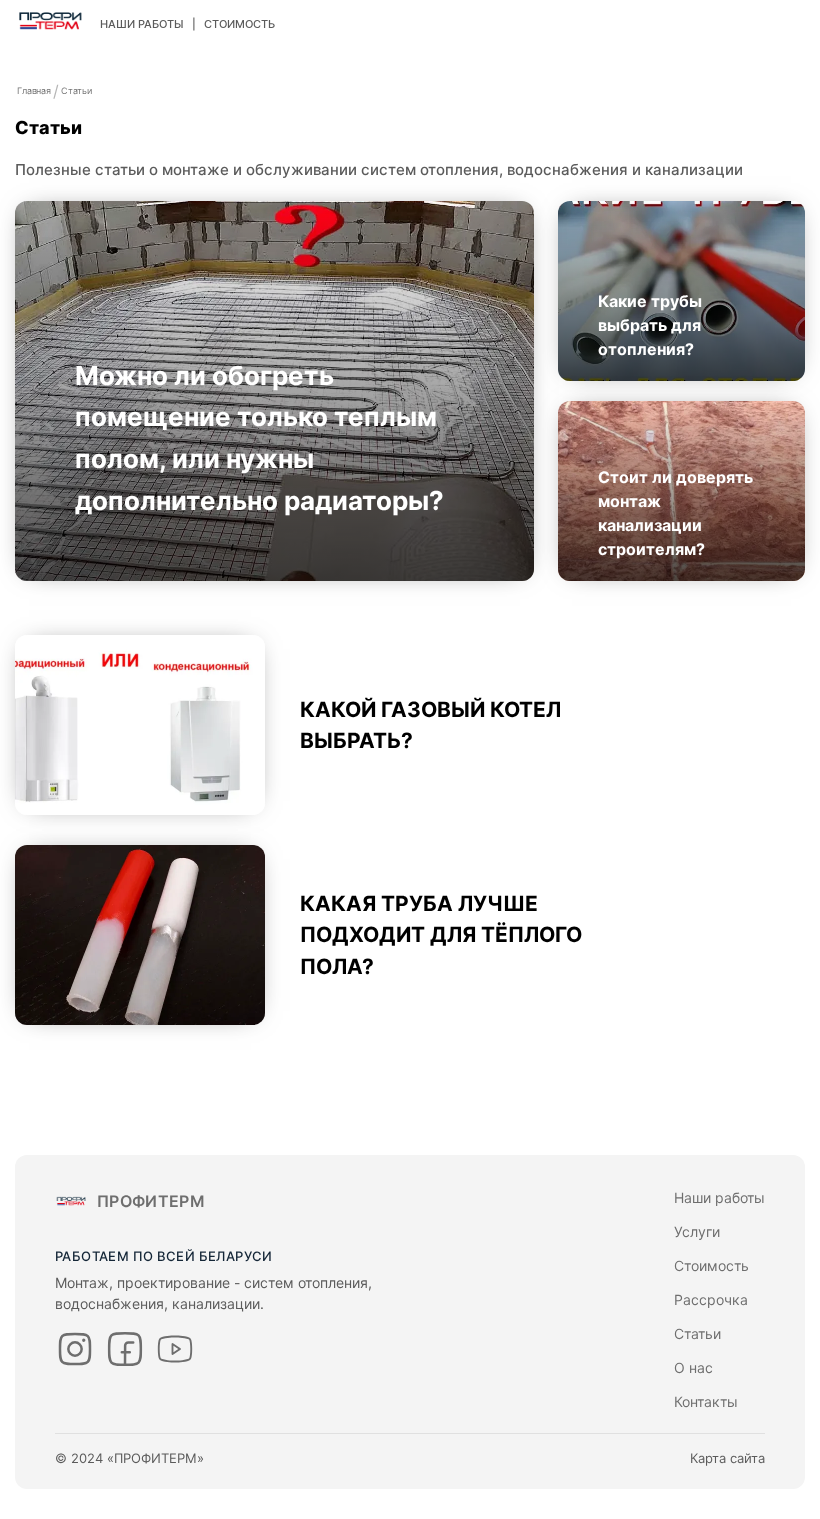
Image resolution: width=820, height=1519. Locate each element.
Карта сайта (727, 1458)
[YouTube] (175, 1349)
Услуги (697, 1231)
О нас (693, 1367)
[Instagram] (75, 1349)
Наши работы (142, 24)
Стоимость (239, 24)
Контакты (706, 1401)
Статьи (76, 90)
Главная (34, 90)
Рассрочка (711, 1299)
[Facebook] (125, 1349)
